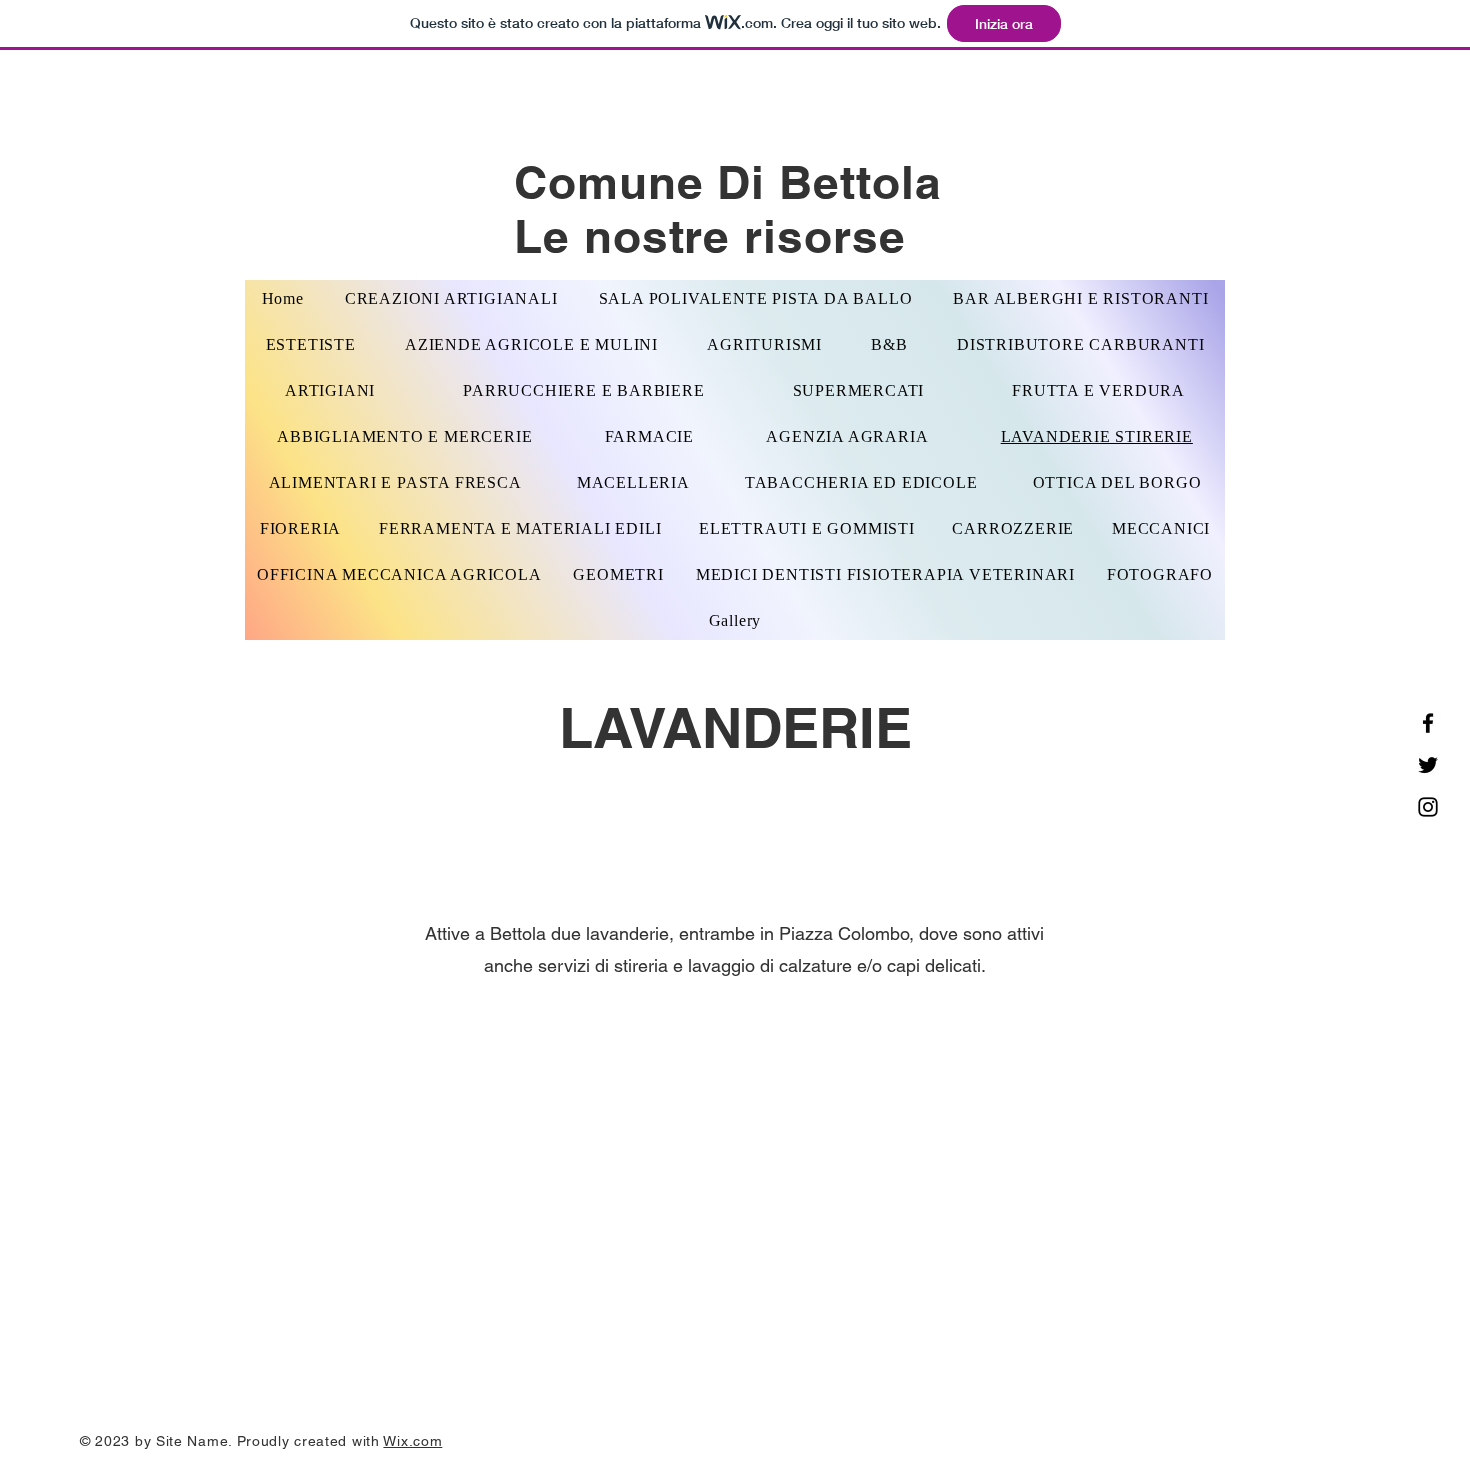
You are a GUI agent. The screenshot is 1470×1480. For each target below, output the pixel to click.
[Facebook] (1428, 723)
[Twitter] (1428, 765)
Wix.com (412, 1441)
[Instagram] (1428, 807)
